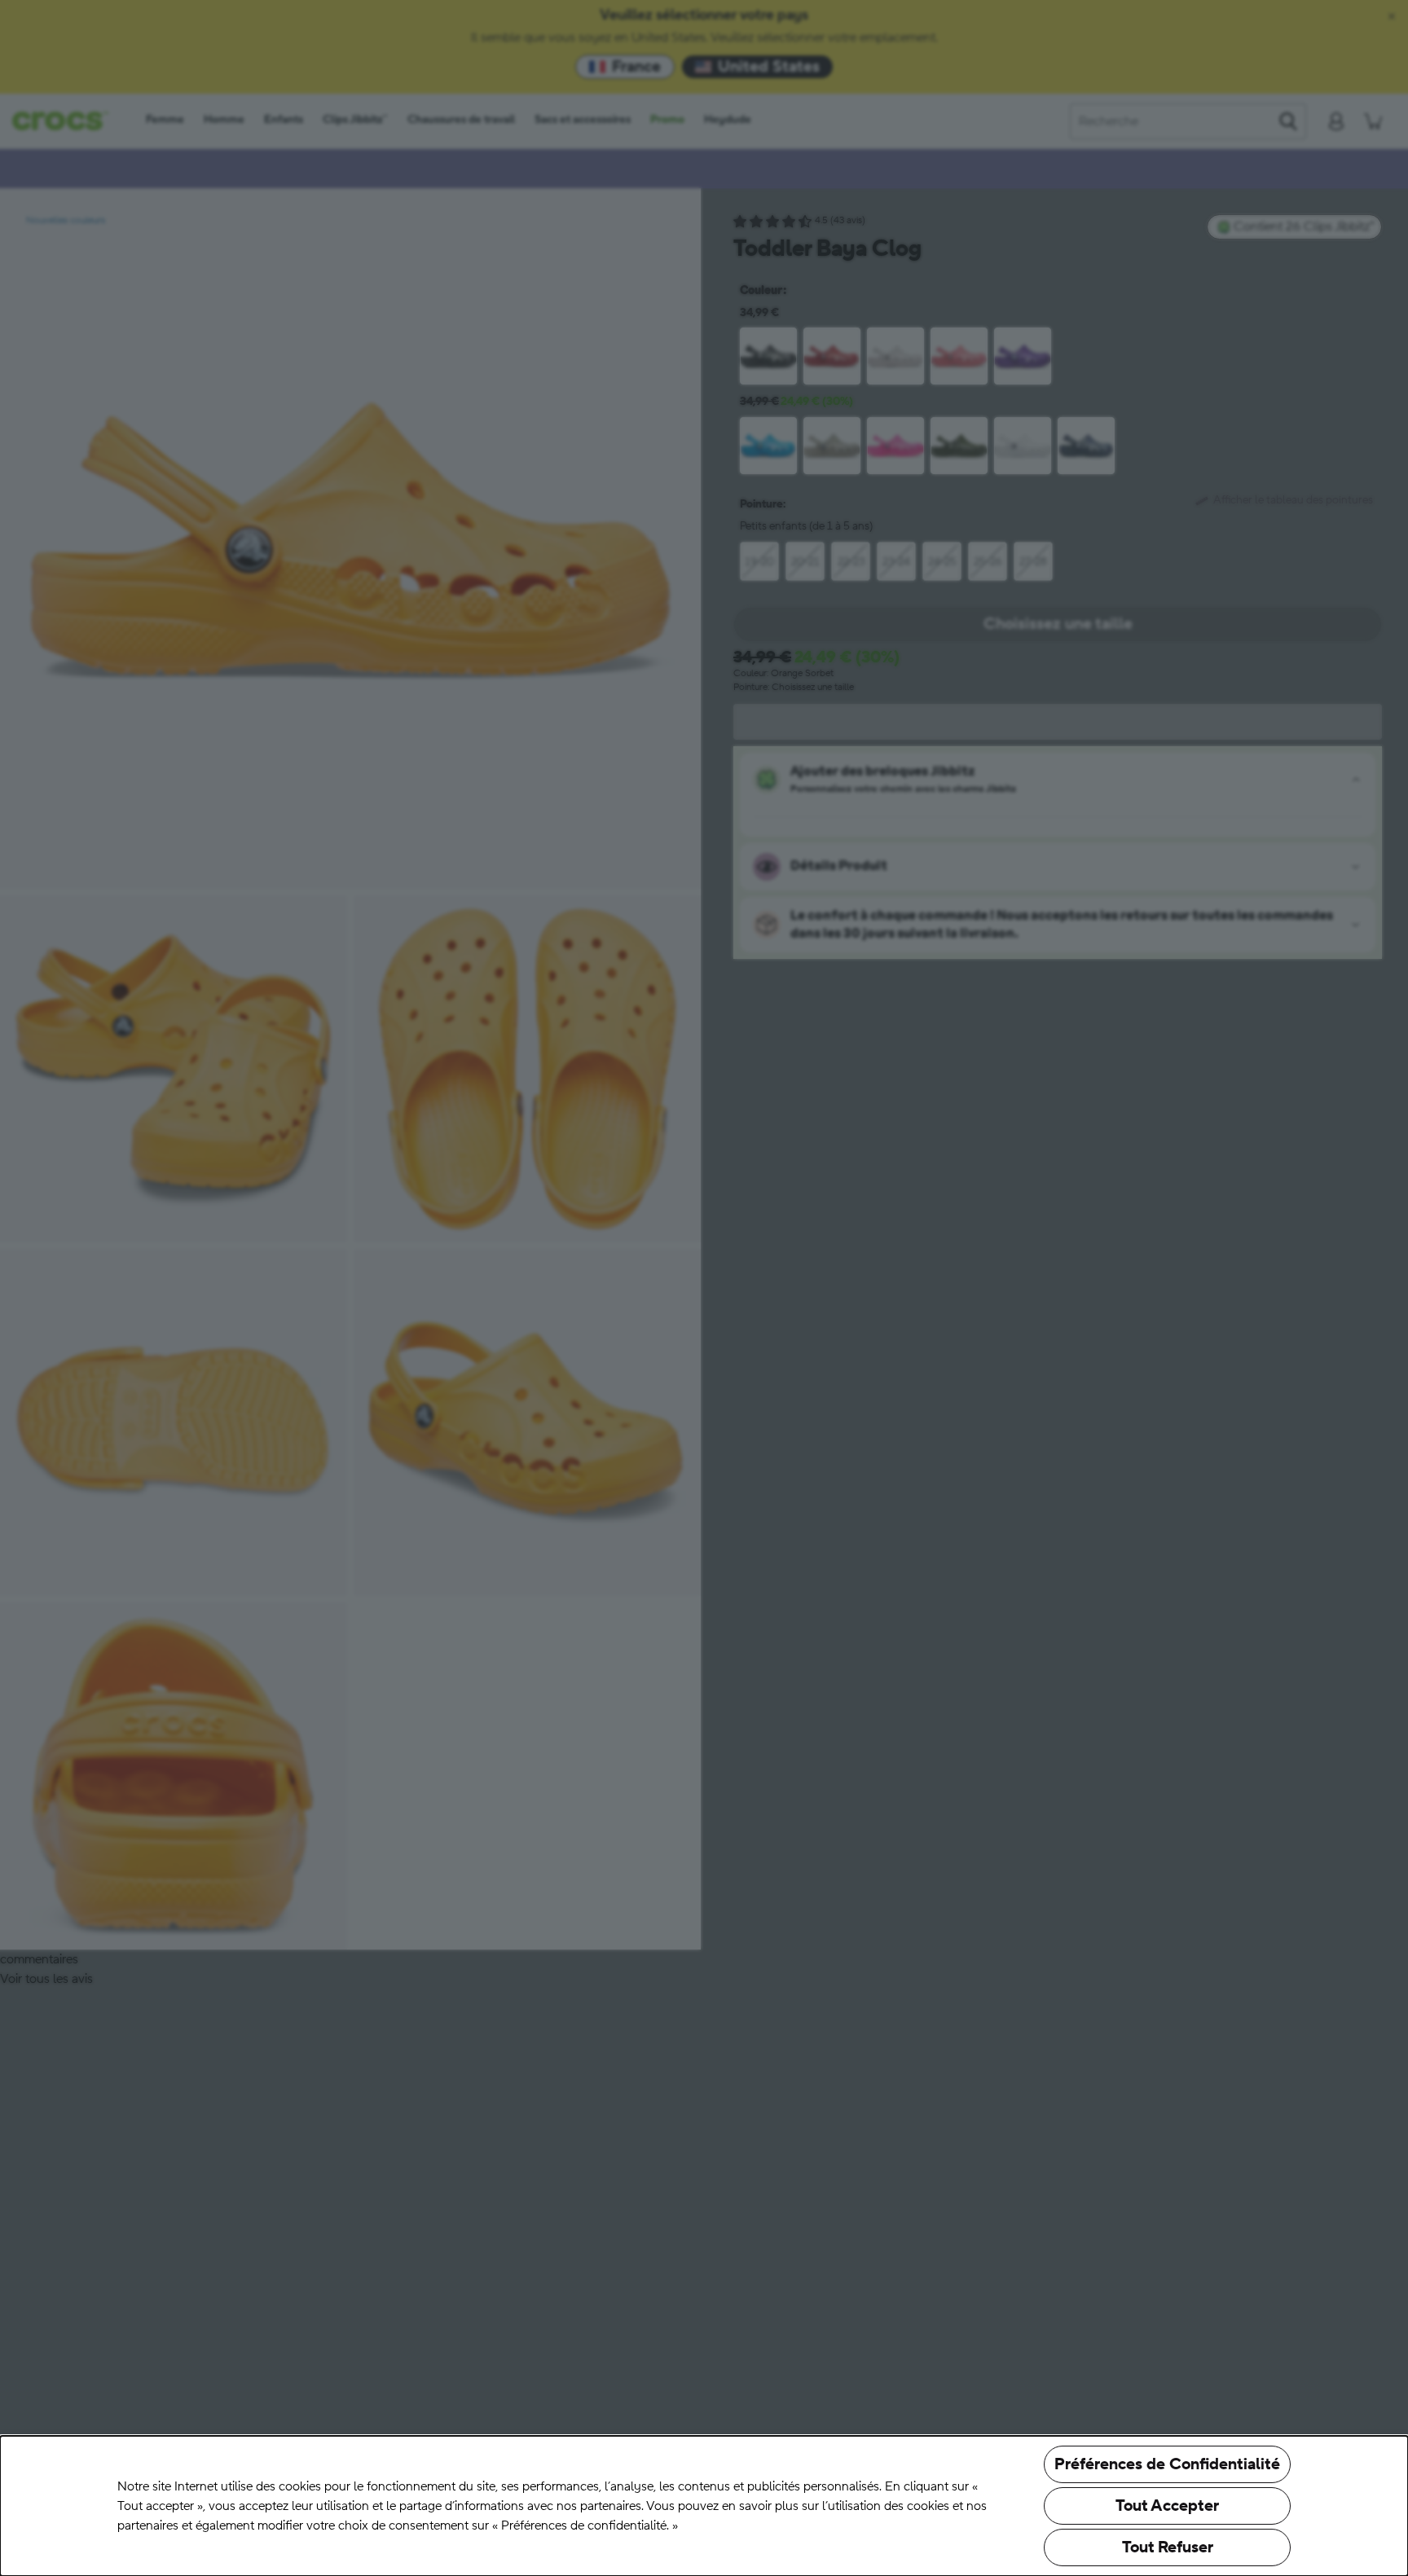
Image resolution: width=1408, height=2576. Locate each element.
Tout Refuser (1168, 2547)
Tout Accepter (1167, 2506)
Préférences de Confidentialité (1167, 2464)
